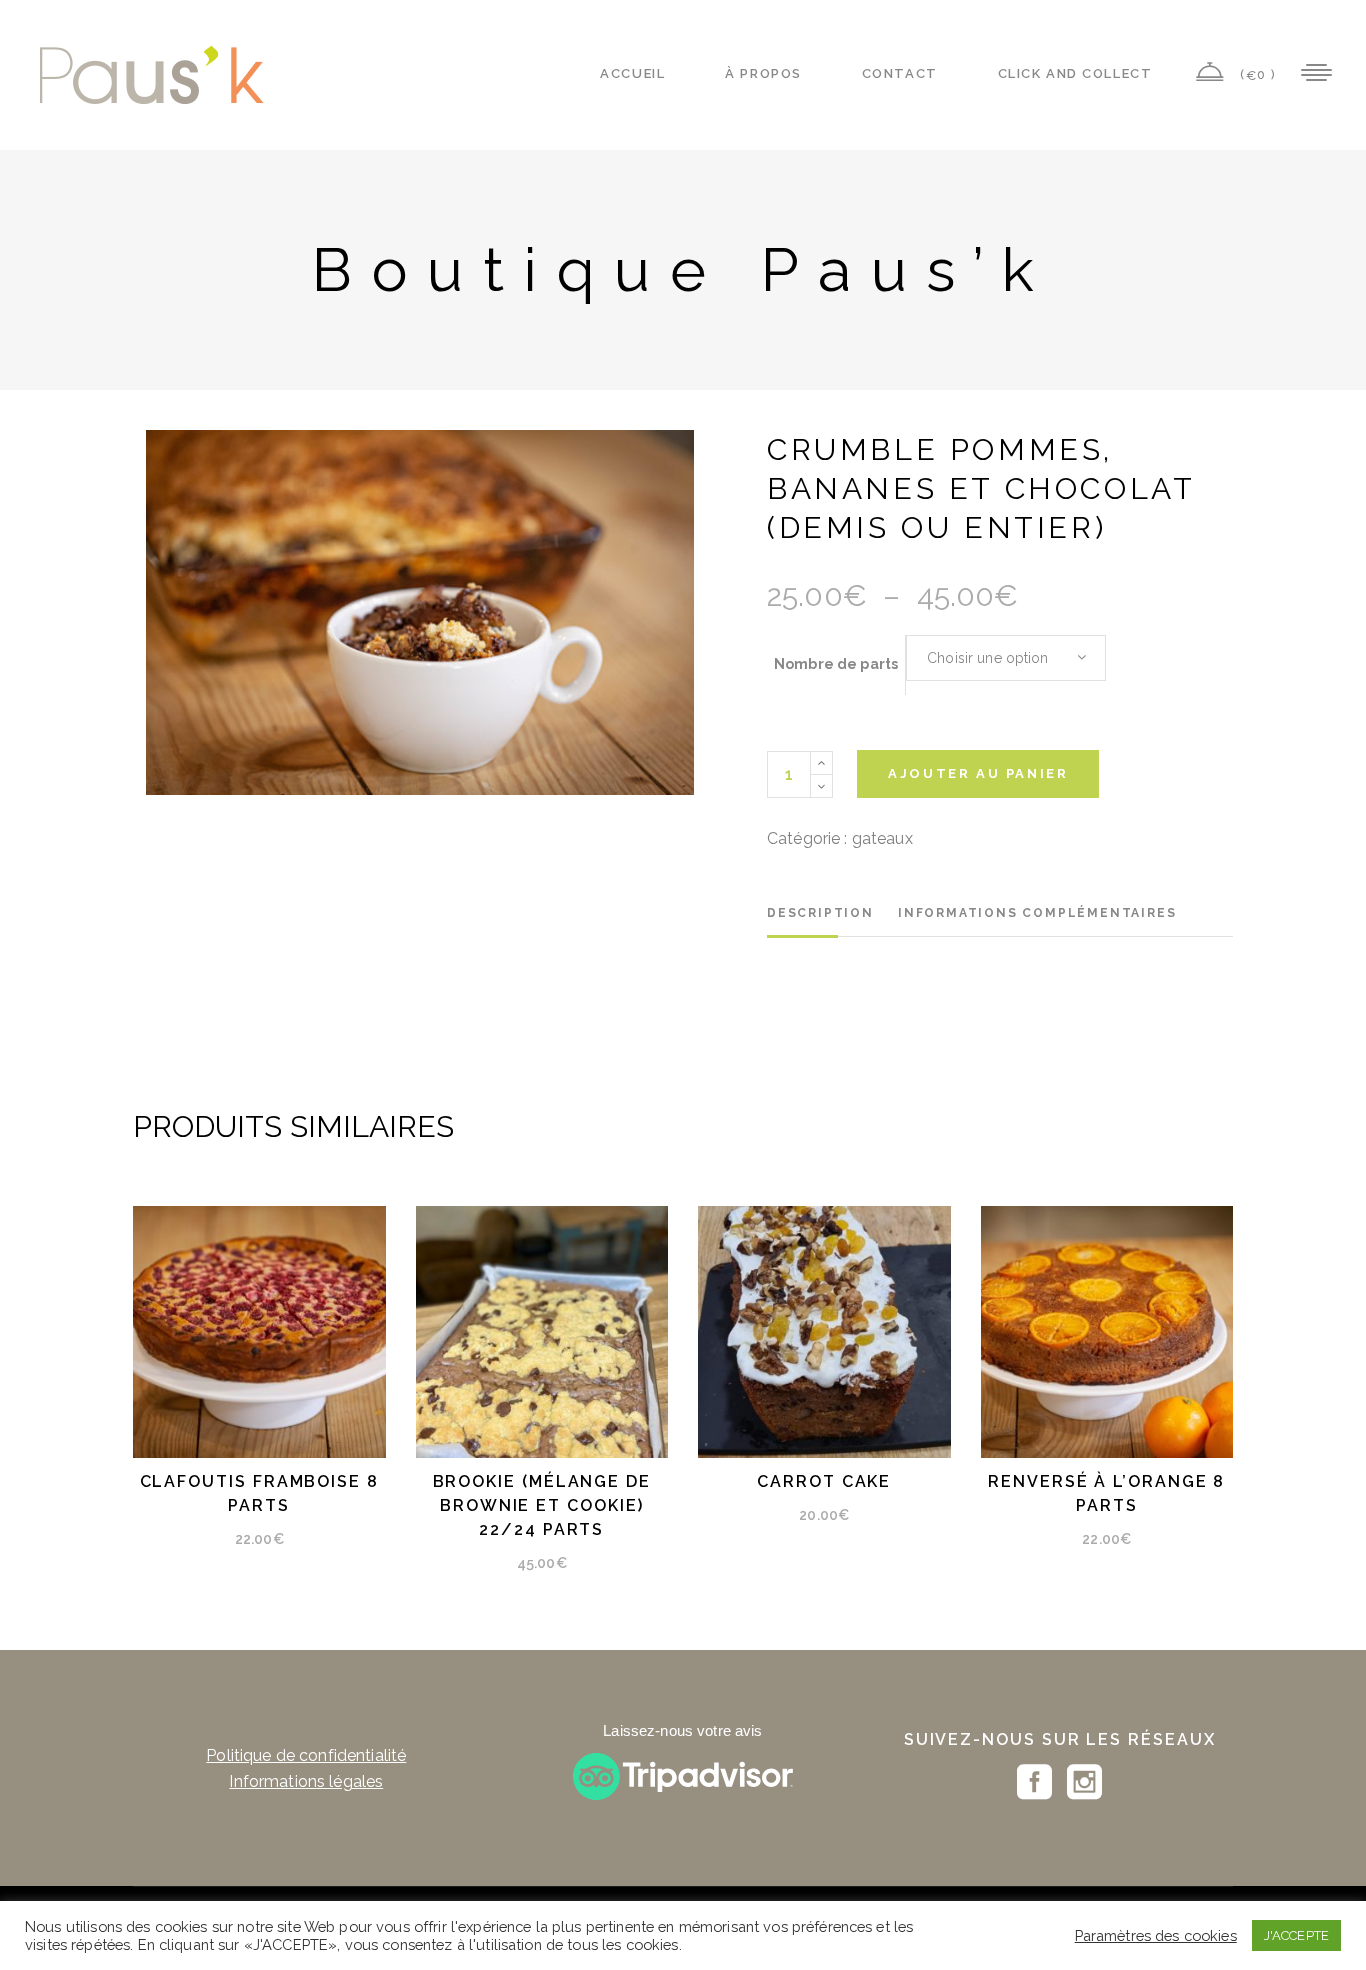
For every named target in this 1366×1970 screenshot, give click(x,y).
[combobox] (1006, 658)
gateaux (882, 838)
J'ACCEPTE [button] (1296, 1935)
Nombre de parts (836, 664)
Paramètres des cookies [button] (1156, 1935)
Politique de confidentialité (306, 1755)
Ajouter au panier (978, 773)
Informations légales (306, 1781)
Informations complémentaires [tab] (1037, 913)
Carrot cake (824, 1481)
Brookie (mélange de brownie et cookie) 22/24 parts (542, 1505)
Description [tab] (820, 913)
